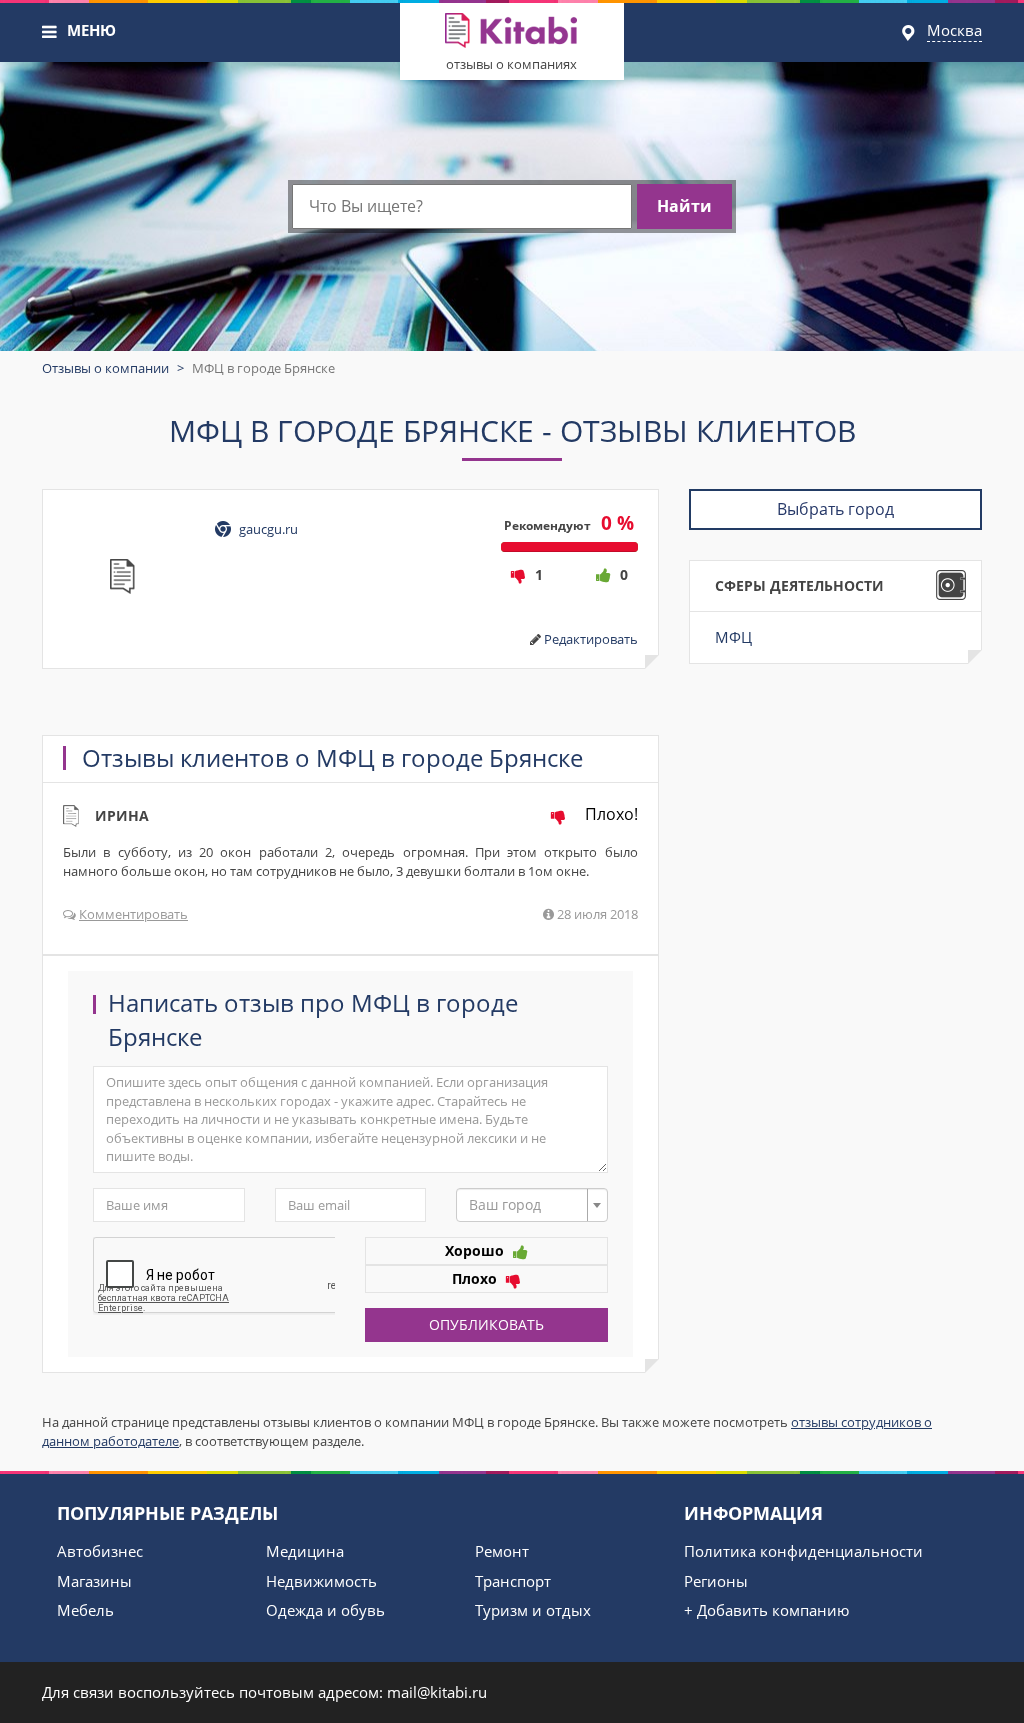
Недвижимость (321, 1581)
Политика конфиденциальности (803, 1551)
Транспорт (513, 1581)
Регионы (716, 1581)
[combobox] (532, 1205)
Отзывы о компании (105, 368)
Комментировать (133, 914)
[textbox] (526, 1205)
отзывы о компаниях (511, 64)
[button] (50, 32)
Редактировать (591, 639)
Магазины (94, 1581)
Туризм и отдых (533, 1610)
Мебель (85, 1610)
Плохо (476, 1278)
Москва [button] (954, 30)
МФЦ (733, 637)
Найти (684, 206)
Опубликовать (486, 1324)
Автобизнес (100, 1551)
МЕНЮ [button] (91, 30)
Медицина (305, 1551)
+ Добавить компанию (766, 1610)
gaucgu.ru (268, 529)
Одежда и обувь (325, 1610)
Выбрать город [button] (835, 509)
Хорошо (476, 1250)
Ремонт (502, 1551)
